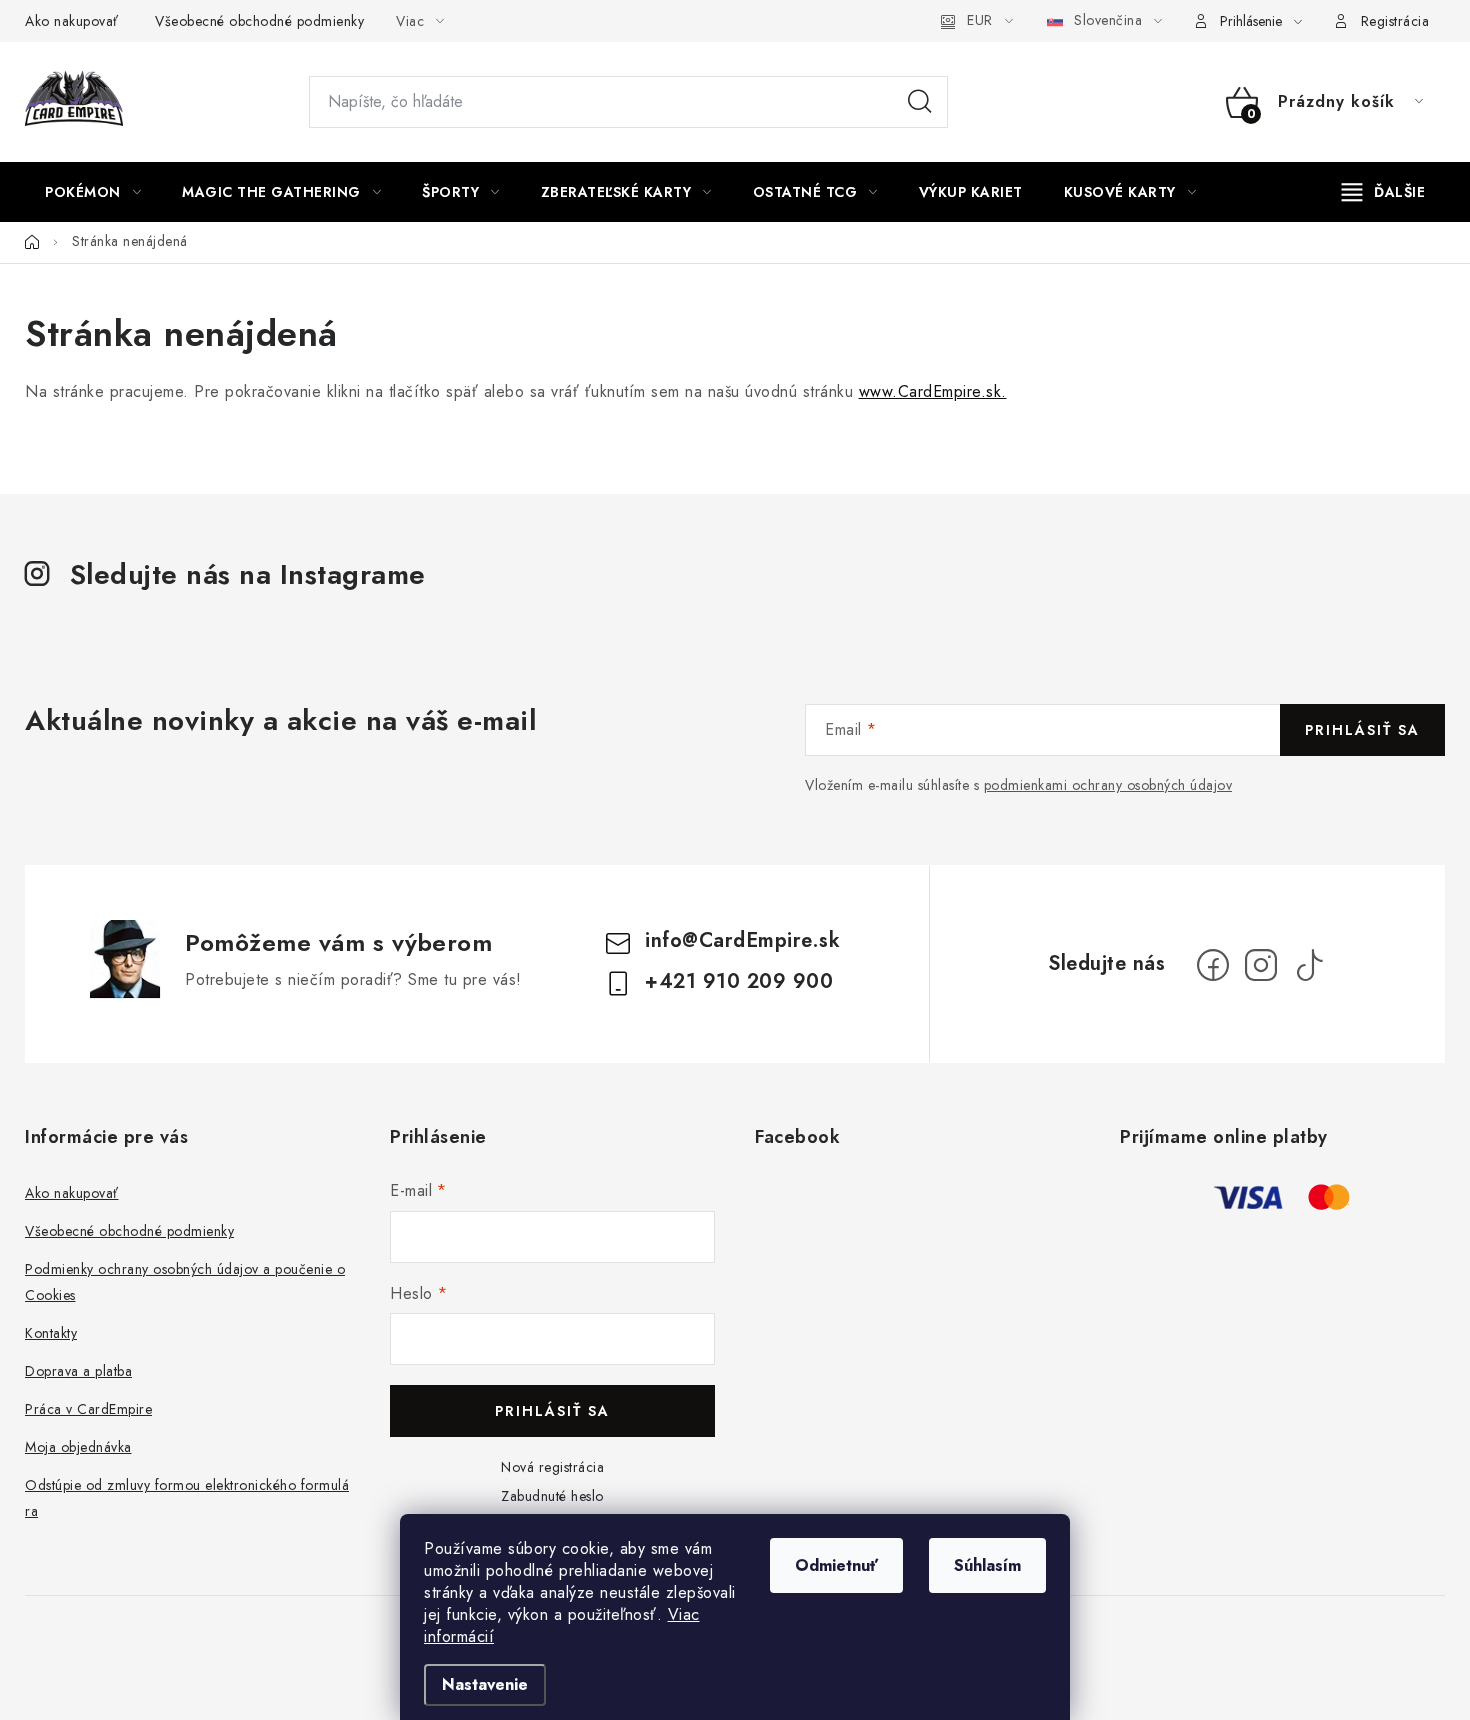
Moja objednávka (78, 1447)
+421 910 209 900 (739, 981)
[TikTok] (1309, 965)
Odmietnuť (836, 1565)
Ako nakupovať (72, 21)
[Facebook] (1213, 965)
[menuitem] (93, 192)
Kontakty (51, 1333)
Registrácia (1395, 21)
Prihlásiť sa (1362, 730)
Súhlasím (987, 1565)
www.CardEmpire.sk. (933, 391)
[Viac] (1384, 192)
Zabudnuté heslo (552, 1496)
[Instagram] (1261, 965)
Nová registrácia (552, 1467)
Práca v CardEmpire (88, 1409)
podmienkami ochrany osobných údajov (1108, 785)
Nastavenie (485, 1684)
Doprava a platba (78, 1371)
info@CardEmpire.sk (742, 940)
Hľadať (920, 102)
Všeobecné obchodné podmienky (259, 21)
